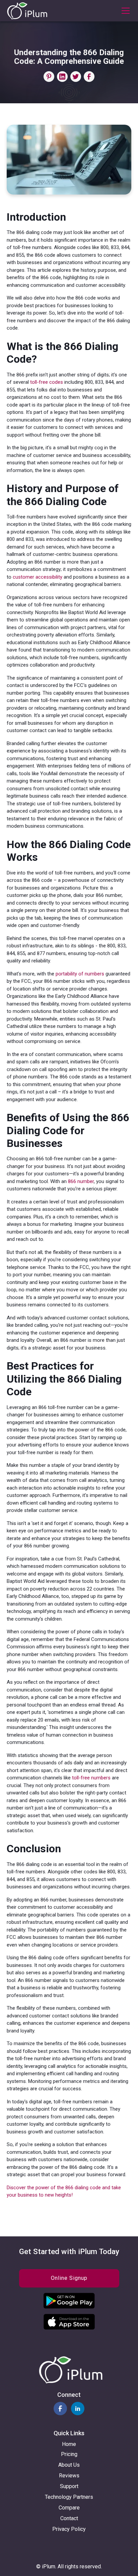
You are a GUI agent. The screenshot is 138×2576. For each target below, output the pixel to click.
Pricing (69, 2454)
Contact (69, 2518)
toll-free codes (47, 382)
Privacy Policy (69, 2529)
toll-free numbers (91, 1778)
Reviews (69, 2476)
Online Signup (69, 2278)
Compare (69, 2508)
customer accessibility (38, 577)
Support (69, 2486)
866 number (81, 1181)
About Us (69, 2465)
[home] (27, 11)
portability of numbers (80, 974)
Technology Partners (69, 2497)
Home (69, 2444)
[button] (124, 11)
